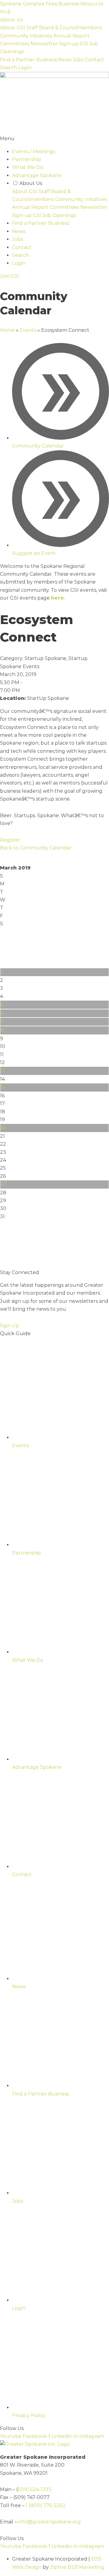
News (65, 60)
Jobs (78, 60)
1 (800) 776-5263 (46, 2505)
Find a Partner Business (28, 60)
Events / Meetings (34, 152)
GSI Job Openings (54, 215)
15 (3, 1087)
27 (3, 1184)
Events (28, 330)
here (57, 598)
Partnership (26, 159)
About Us (11, 20)
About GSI (13, 28)
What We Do (28, 167)
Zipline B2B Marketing (77, 2567)
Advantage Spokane (37, 175)
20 (3, 1128)
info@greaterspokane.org (50, 2522)
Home (7, 330)
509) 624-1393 (35, 2489)
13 (3, 1071)
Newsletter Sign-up (54, 44)
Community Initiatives (26, 36)
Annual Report (71, 36)
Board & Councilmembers (70, 28)
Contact (94, 60)
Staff (32, 28)
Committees (15, 44)
